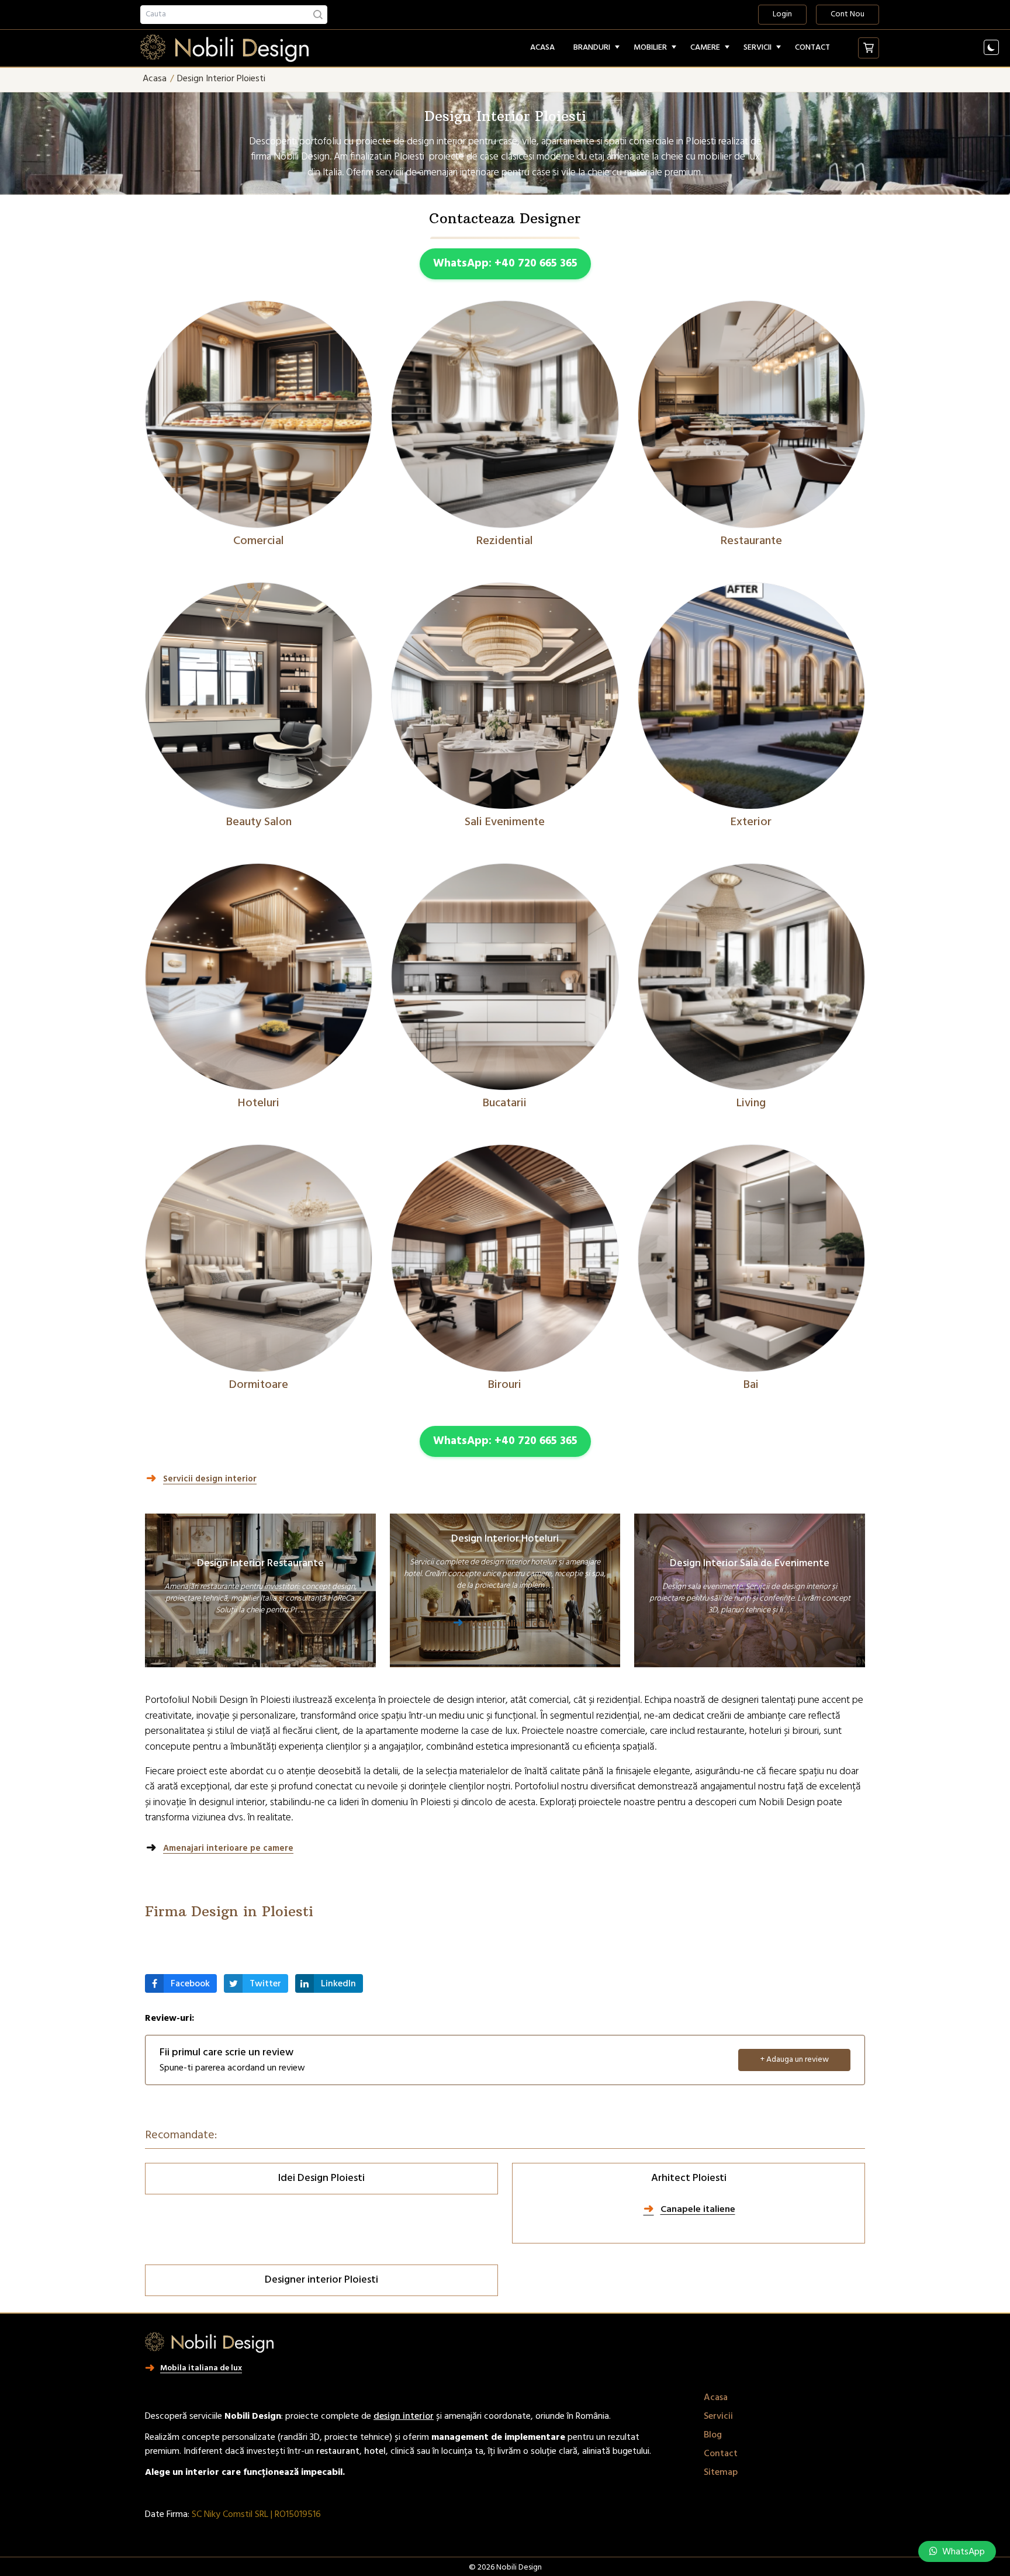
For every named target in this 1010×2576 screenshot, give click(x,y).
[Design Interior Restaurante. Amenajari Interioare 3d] (751, 414)
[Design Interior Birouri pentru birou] (505, 1258)
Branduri (592, 48)
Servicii (757, 48)
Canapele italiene (698, 2210)
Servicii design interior (210, 1480)
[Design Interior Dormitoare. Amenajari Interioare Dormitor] (259, 1258)
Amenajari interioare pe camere (228, 1849)
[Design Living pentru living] (751, 977)
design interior (404, 2416)
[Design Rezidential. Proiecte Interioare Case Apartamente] (505, 414)
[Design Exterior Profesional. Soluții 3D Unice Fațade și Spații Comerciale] (751, 696)
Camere (705, 48)
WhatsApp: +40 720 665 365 (505, 264)
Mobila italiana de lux (514, 1625)
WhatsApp (962, 2552)
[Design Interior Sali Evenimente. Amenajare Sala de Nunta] (505, 696)
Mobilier (650, 48)
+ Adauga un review (795, 2060)
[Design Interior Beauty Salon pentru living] (259, 696)
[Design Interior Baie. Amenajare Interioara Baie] (751, 1258)
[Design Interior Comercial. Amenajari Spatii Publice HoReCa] (259, 414)
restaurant (338, 2452)
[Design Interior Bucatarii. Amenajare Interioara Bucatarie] (505, 977)
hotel (375, 2452)
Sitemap (721, 2473)
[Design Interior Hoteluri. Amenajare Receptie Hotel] (259, 977)
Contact (812, 48)
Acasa (542, 48)
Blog (713, 2435)
